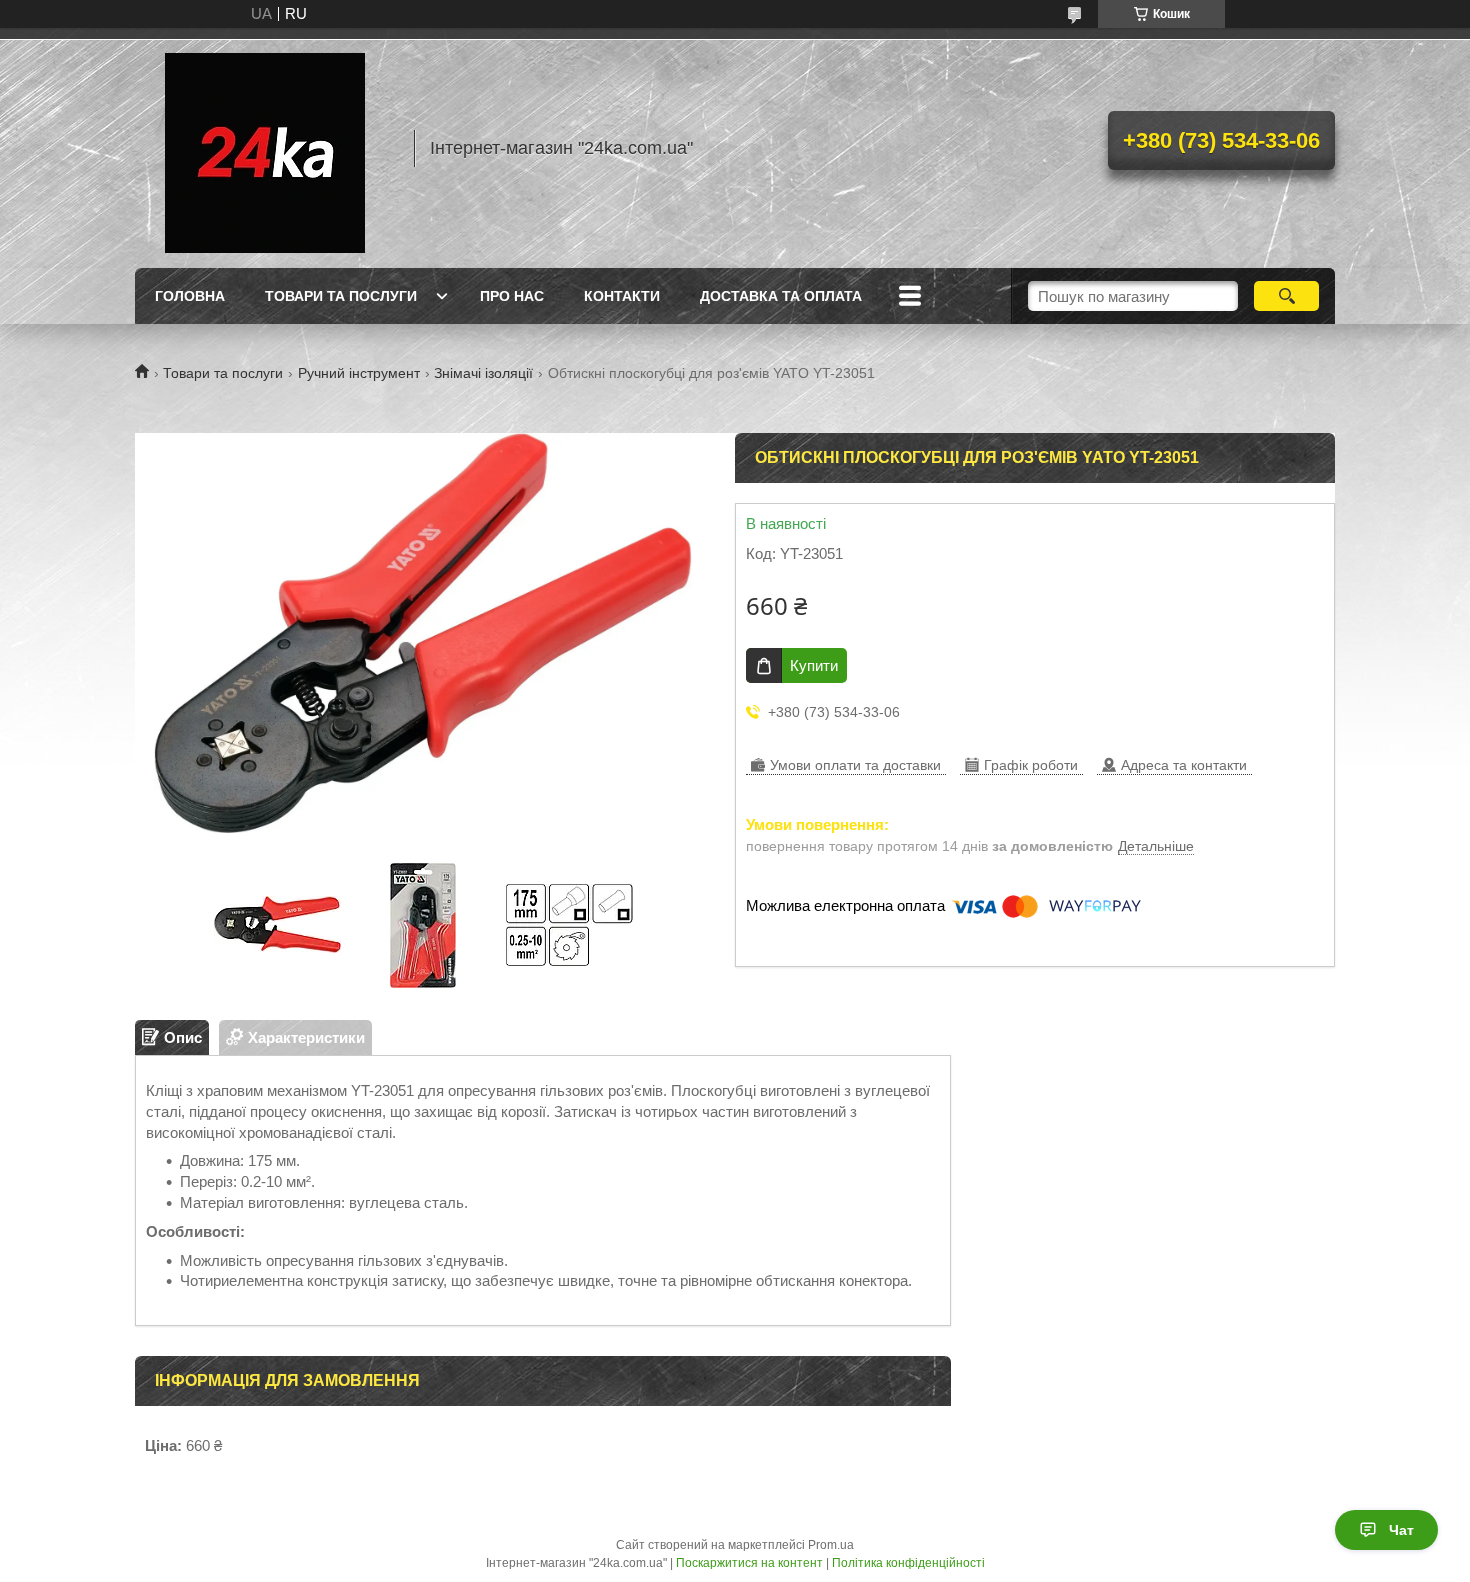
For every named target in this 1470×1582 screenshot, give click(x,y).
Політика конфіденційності (908, 1563)
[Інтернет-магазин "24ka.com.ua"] (265, 148)
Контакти (622, 296)
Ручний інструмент (359, 373)
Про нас (512, 296)
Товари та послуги (341, 296)
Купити (814, 665)
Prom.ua (831, 1545)
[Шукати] (1286, 296)
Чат (1401, 1530)
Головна (190, 296)
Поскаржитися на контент (749, 1563)
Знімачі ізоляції (483, 373)
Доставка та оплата (781, 296)
